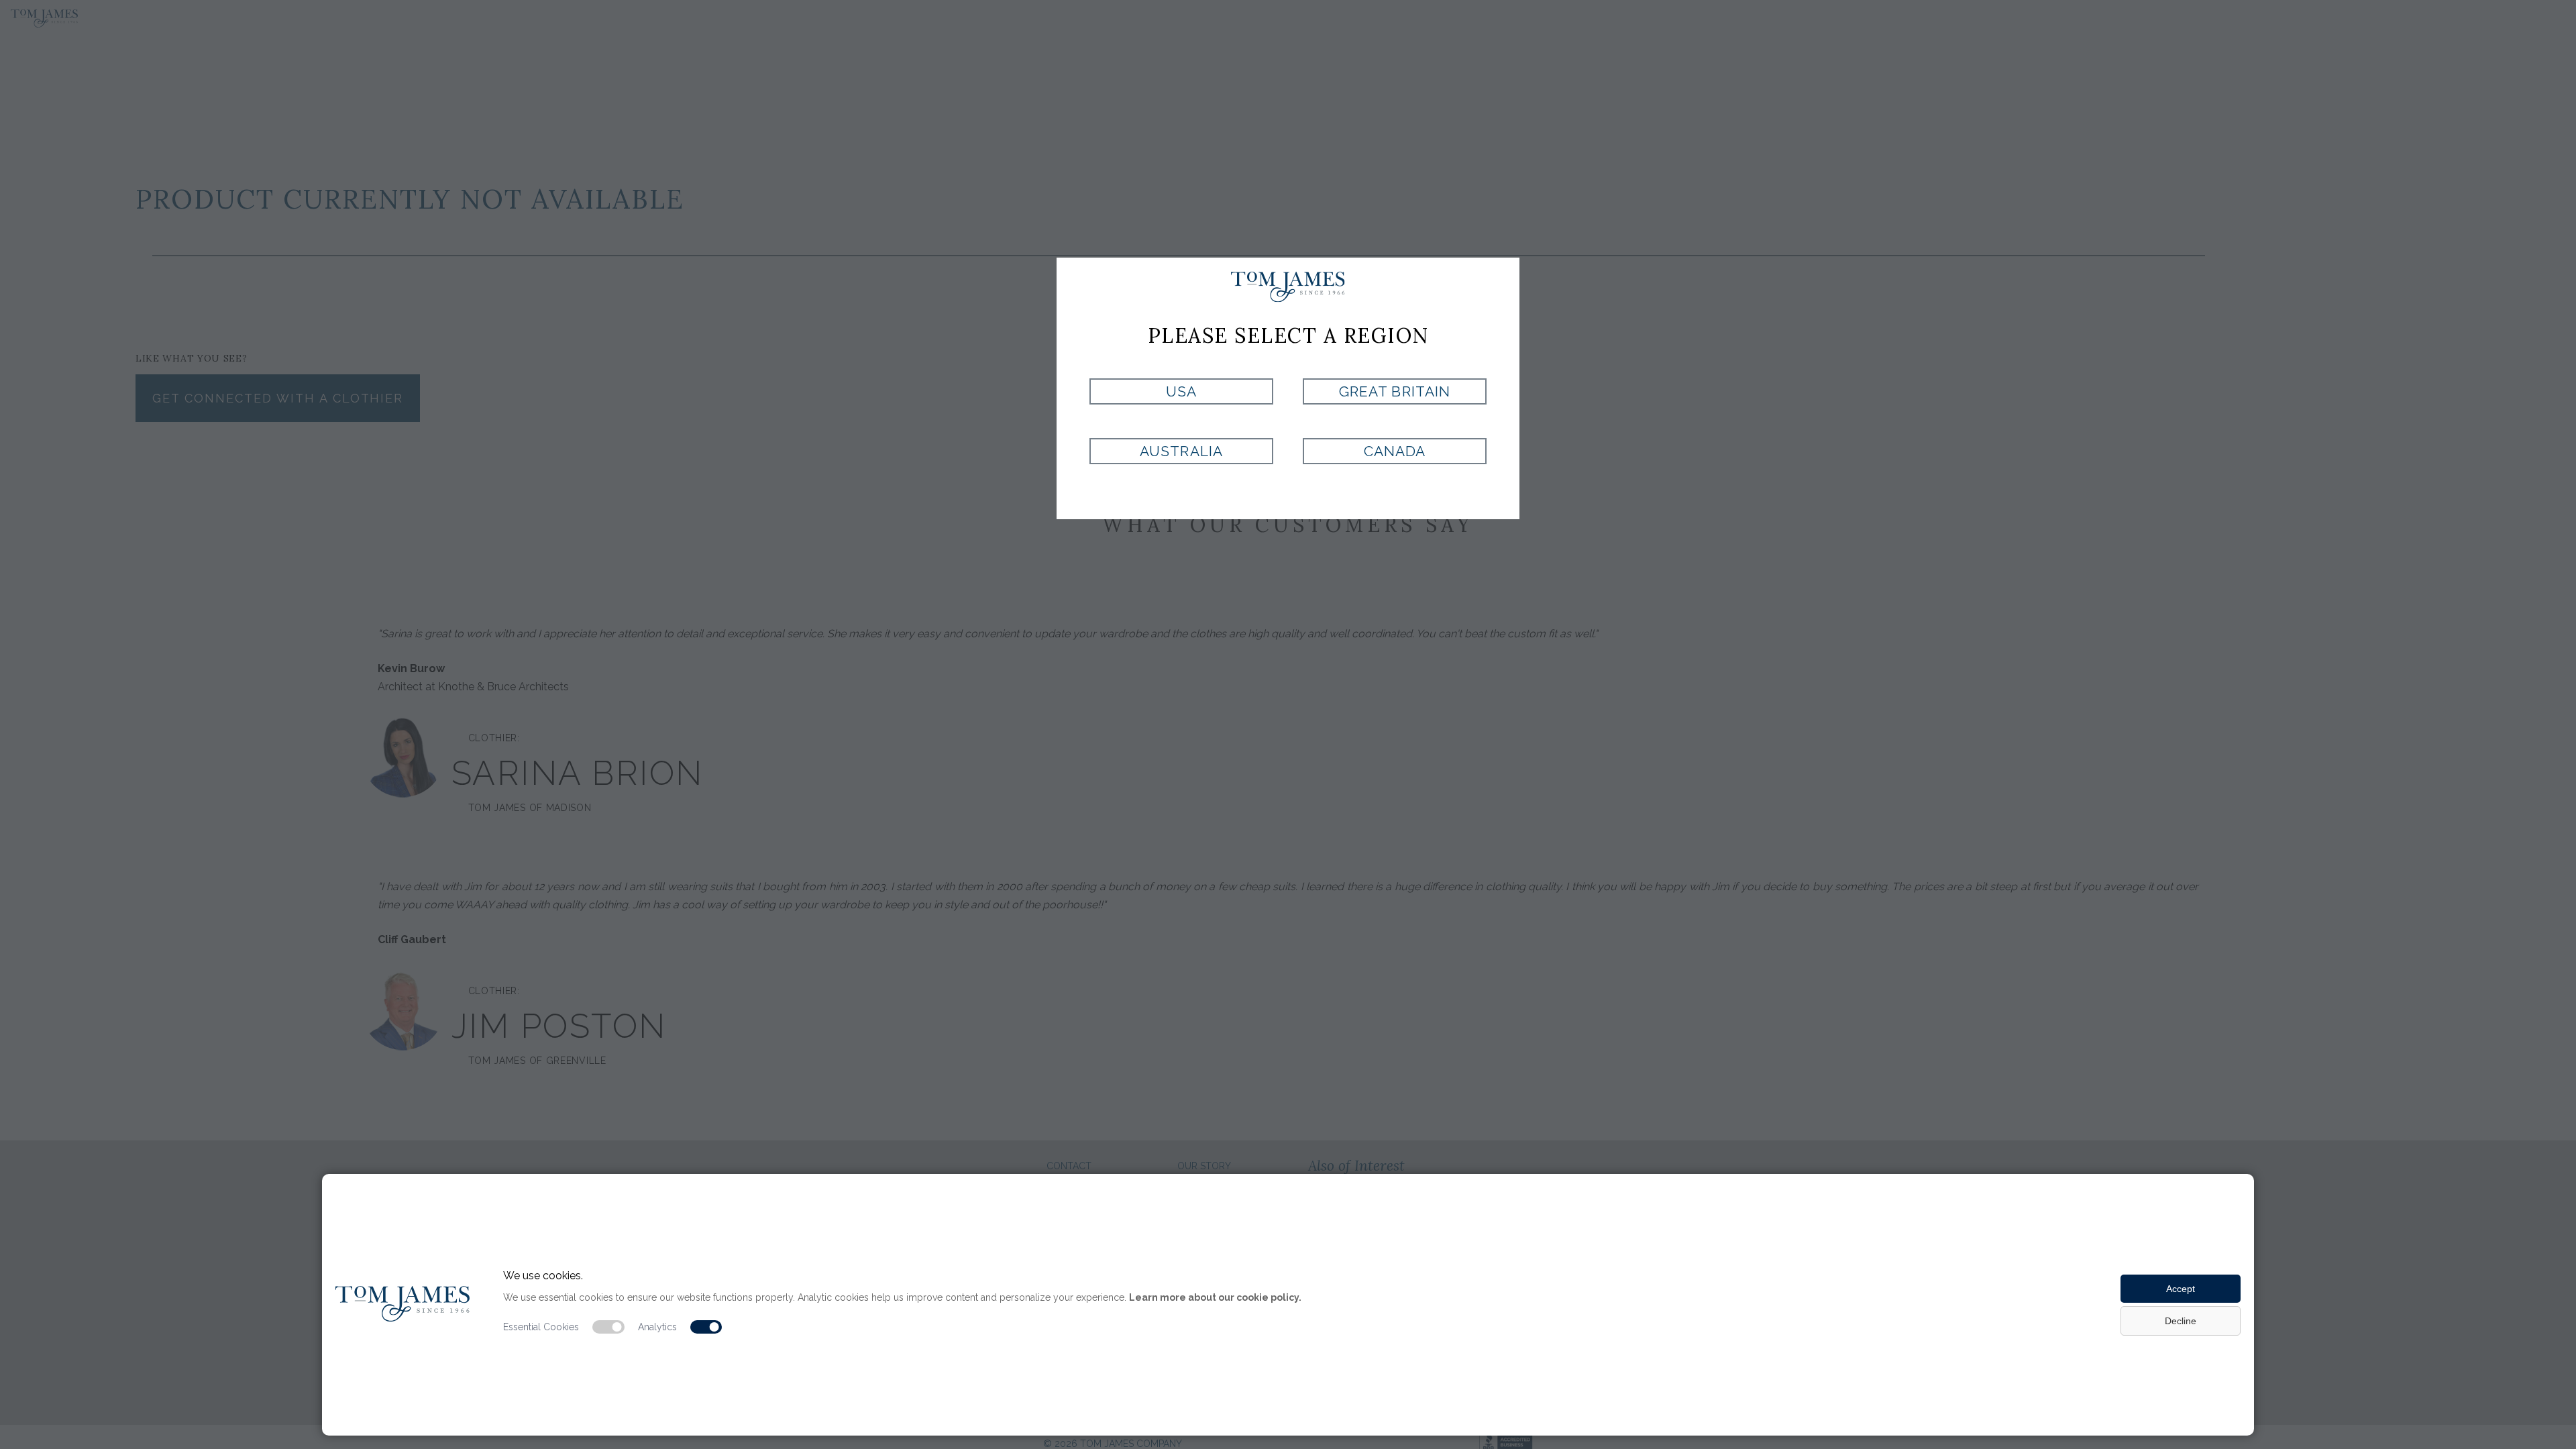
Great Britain (1395, 391)
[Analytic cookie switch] (706, 1327)
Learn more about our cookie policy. (1215, 1297)
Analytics (657, 1327)
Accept (2181, 1289)
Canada (1395, 451)
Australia (1181, 451)
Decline (2181, 1321)
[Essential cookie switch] (608, 1327)
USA (1181, 391)
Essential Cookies (541, 1327)
